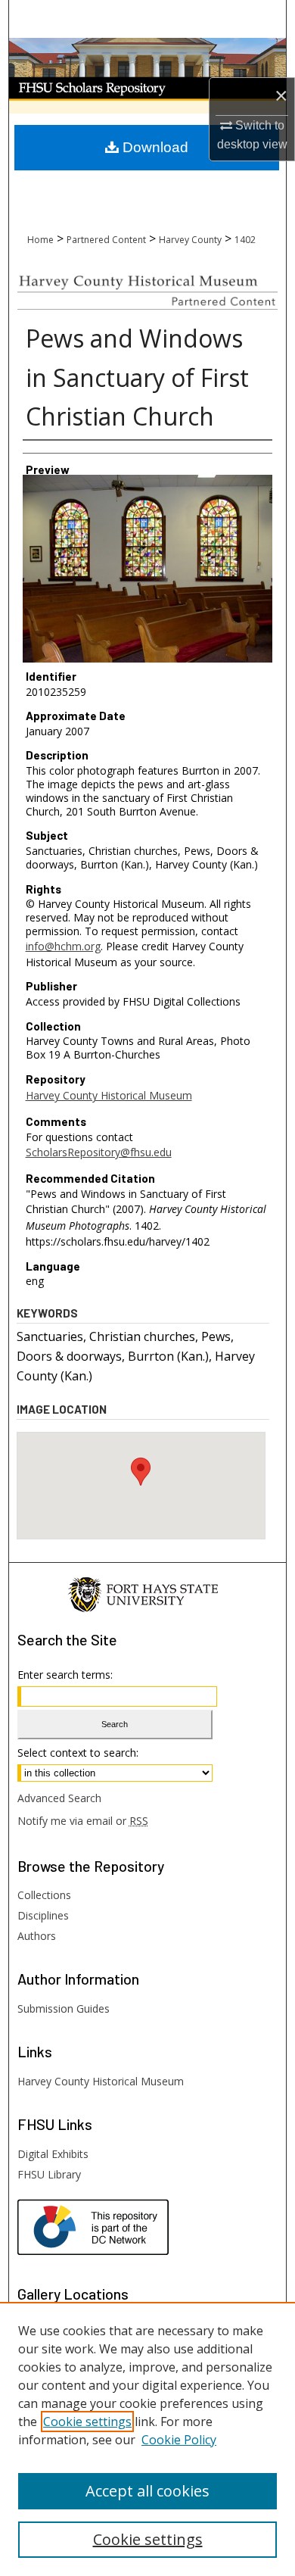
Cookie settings (87, 2422)
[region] (147, 2439)
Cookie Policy (179, 2440)
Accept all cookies (147, 2491)
